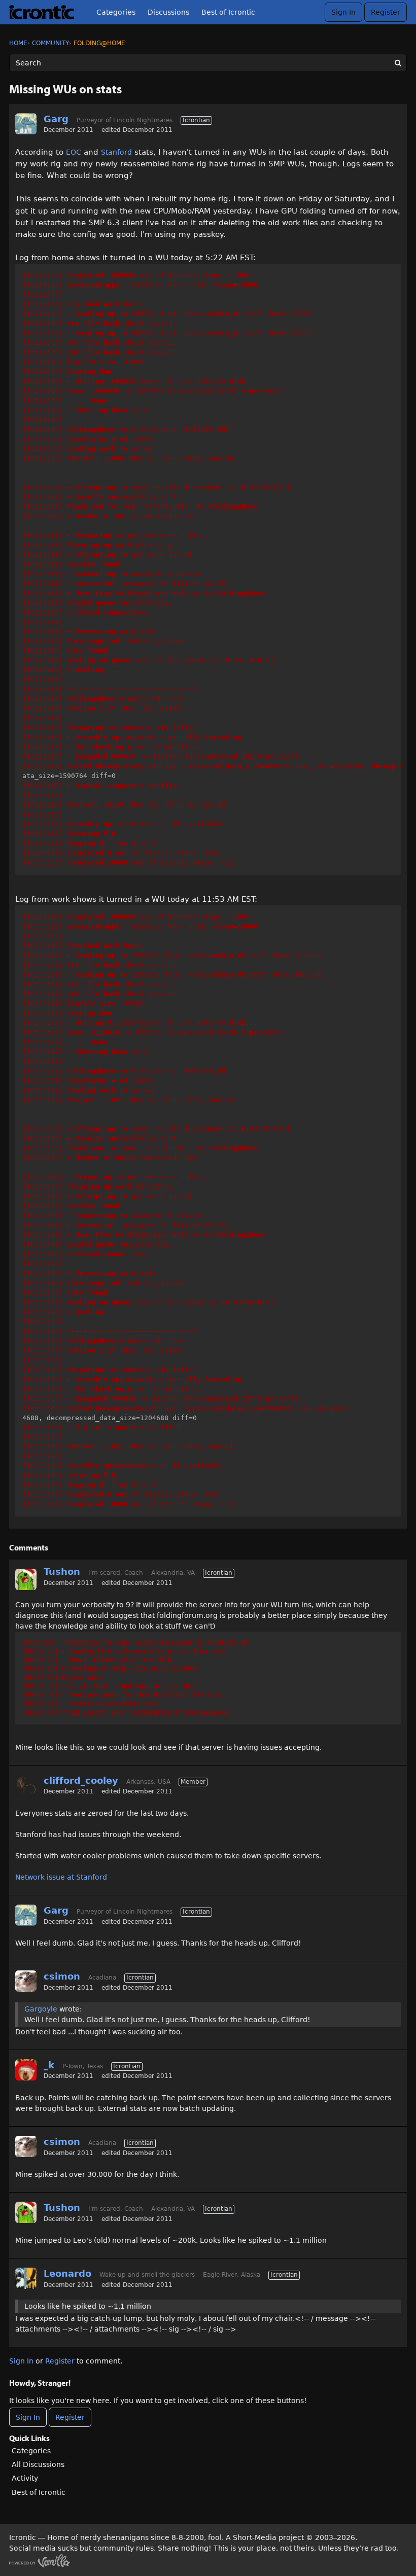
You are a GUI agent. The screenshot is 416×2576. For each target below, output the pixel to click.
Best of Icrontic (228, 12)
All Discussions (38, 2464)
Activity (25, 2478)
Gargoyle (41, 2009)
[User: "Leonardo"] (26, 2278)
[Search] (398, 63)
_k (49, 2065)
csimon (62, 1976)
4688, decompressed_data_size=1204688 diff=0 (185, 1210)
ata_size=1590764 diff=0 (212, 569)
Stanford (116, 152)
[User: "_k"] (26, 2070)
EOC (74, 152)
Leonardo (67, 2273)
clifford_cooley (81, 1780)
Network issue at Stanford (61, 1877)
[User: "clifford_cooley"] (26, 1785)
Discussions (168, 12)
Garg (56, 119)
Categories (116, 12)
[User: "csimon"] (26, 1981)
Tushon (62, 1572)
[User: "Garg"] (26, 124)
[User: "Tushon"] (26, 1579)
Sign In (343, 12)
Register (386, 12)
